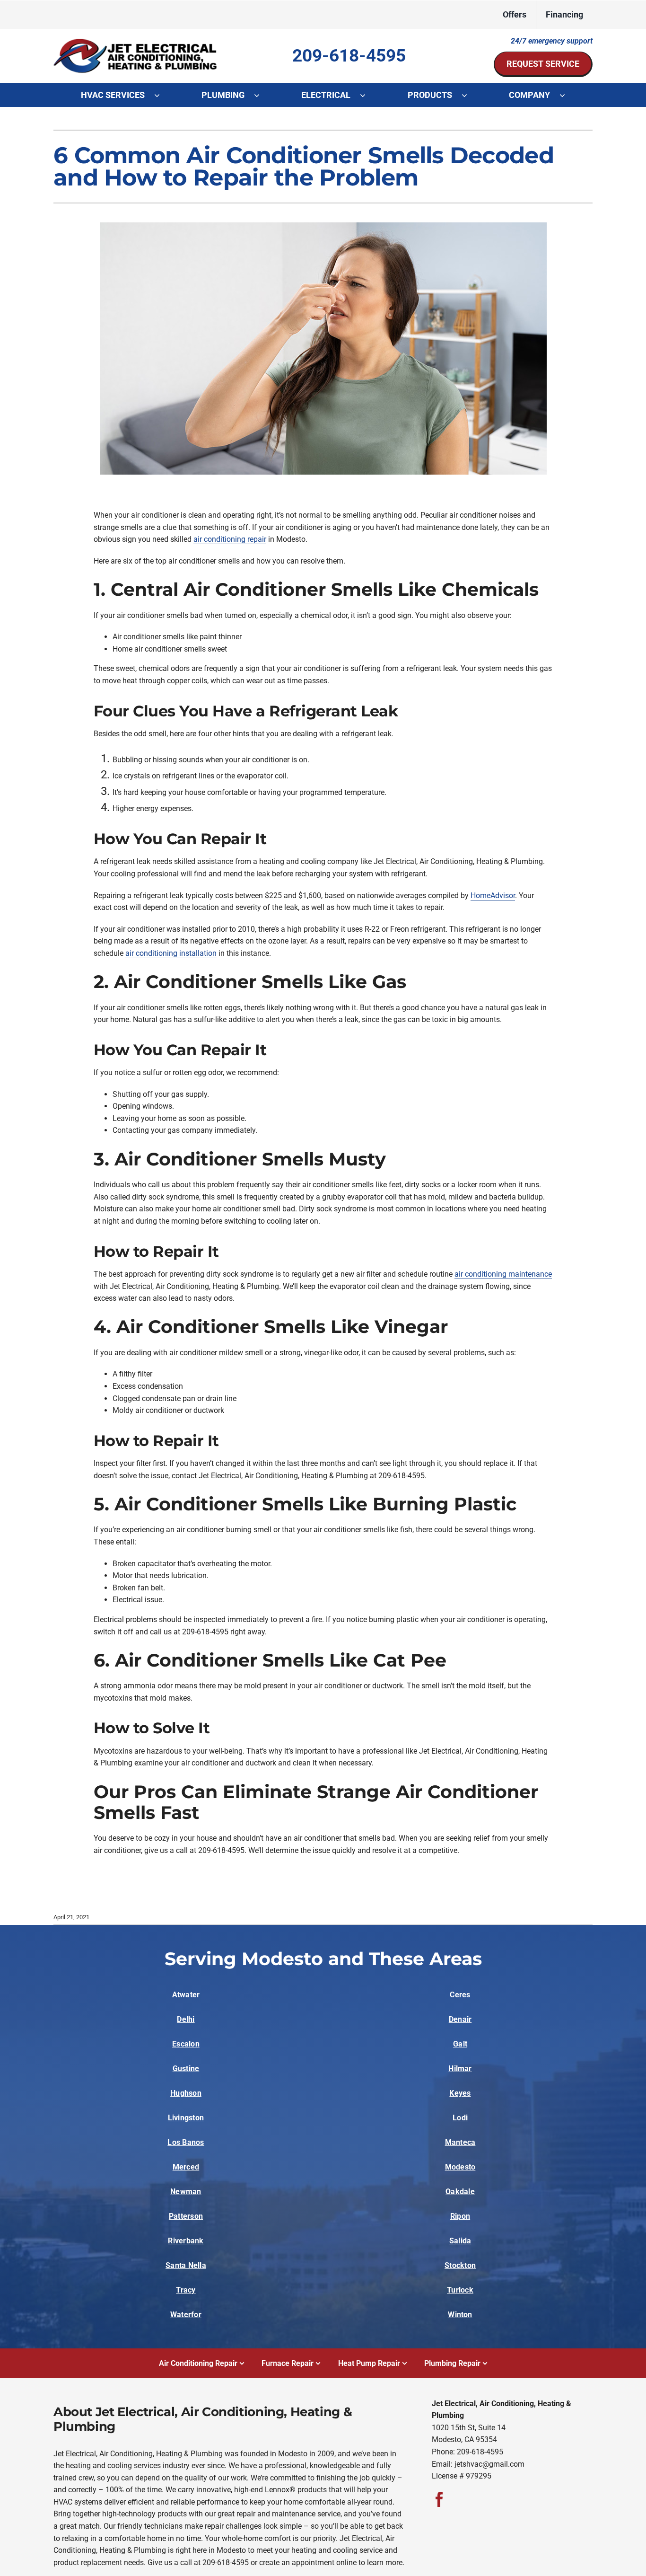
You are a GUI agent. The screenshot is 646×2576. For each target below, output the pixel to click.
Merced (186, 2167)
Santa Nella (186, 2265)
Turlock (460, 2290)
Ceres (460, 1995)
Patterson (186, 2216)
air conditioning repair (230, 539)
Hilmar (460, 2069)
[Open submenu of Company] (567, 95)
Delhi (186, 2019)
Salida (460, 2241)
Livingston (186, 2118)
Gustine (186, 2069)
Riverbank (186, 2241)
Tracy (186, 2290)
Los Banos (186, 2142)
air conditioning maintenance (503, 1274)
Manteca (460, 2142)
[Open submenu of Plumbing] (262, 95)
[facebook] (439, 2499)
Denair (460, 2019)
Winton (460, 2315)
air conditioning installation (171, 953)
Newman (186, 2192)
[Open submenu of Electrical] (367, 95)
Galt (460, 2044)
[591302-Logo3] (136, 42)
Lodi (460, 2118)
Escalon (186, 2044)
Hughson (186, 2093)
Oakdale (460, 2192)
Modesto (460, 2167)
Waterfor (186, 2315)
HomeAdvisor (493, 895)
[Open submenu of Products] (469, 95)
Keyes (460, 2093)
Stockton (460, 2265)
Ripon (460, 2216)
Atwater (186, 1995)
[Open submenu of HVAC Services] (162, 95)
